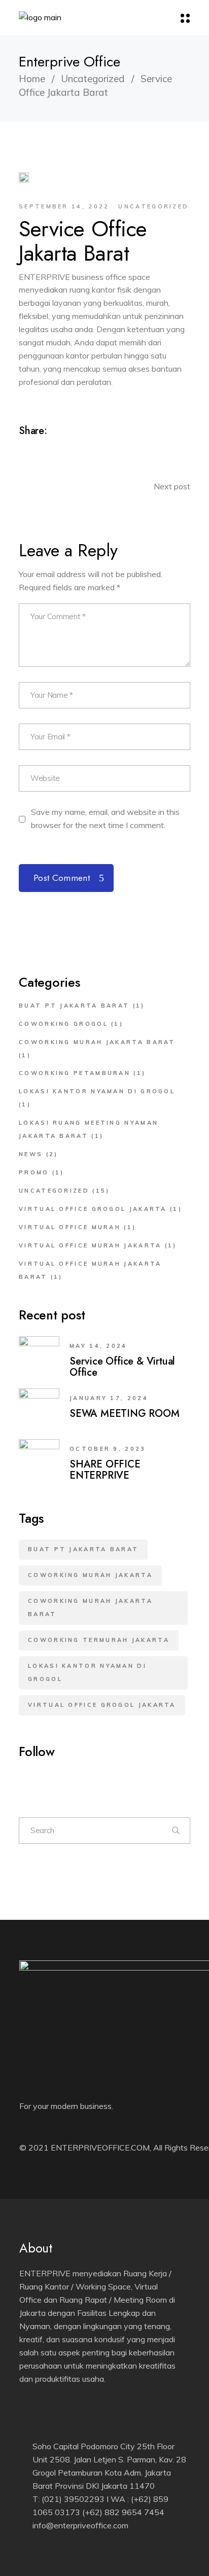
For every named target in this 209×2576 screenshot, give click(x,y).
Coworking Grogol (63, 1024)
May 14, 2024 (98, 1346)
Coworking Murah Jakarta (90, 1575)
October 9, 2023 (108, 1449)
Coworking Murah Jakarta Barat (97, 1042)
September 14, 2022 (64, 206)
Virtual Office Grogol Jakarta (93, 1209)
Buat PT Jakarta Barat (74, 1006)
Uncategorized (93, 79)
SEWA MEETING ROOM (125, 1414)
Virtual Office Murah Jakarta (90, 1245)
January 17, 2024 (109, 1398)
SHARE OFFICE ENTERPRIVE (105, 1470)
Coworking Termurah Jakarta (99, 1640)
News (31, 1154)
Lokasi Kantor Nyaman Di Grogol (97, 1091)
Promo (34, 1172)
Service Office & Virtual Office (122, 1367)
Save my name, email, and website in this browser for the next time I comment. (105, 818)
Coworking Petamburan (75, 1073)
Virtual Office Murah (70, 1227)
